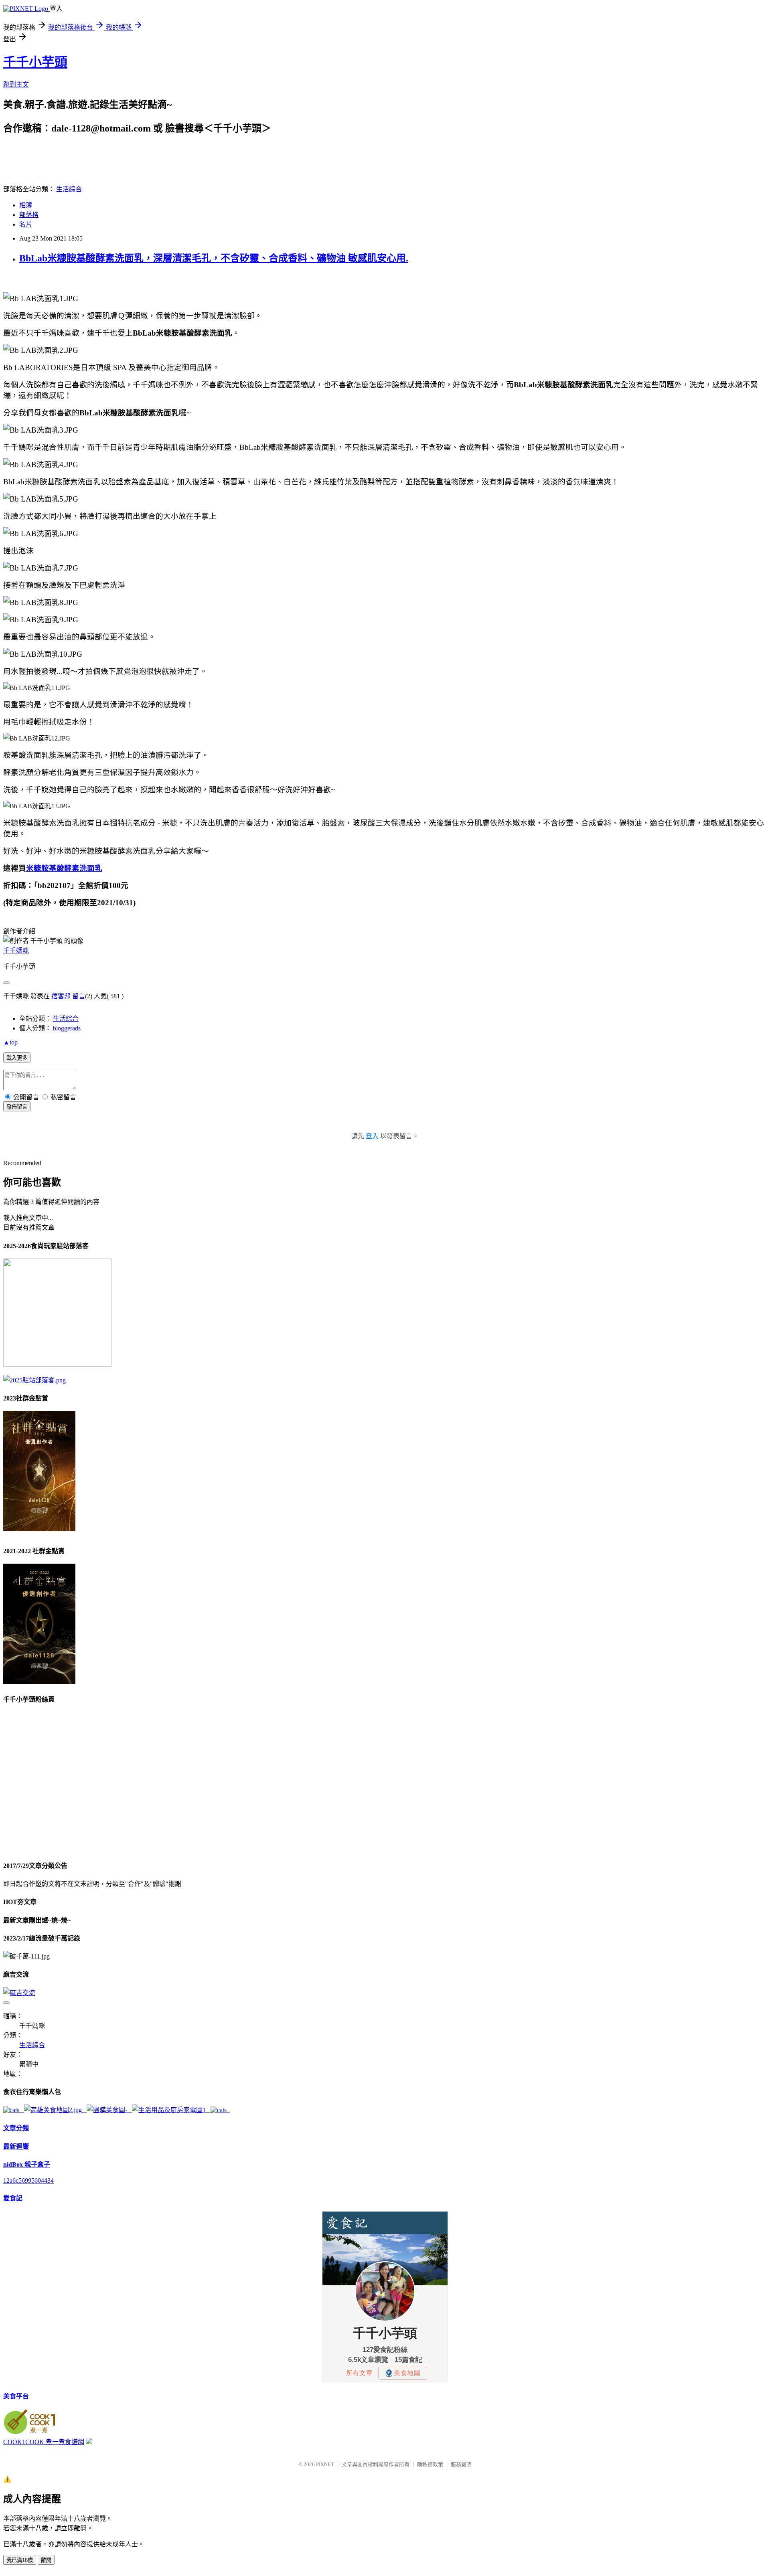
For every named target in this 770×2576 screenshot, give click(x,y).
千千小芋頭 (35, 62)
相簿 (26, 205)
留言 (79, 996)
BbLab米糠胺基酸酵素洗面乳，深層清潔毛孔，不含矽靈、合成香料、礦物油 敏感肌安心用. (214, 258)
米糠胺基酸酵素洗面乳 (64, 868)
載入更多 (17, 1058)
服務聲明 (461, 2464)
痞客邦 (61, 996)
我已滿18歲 (20, 2560)
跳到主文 (16, 84)
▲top (10, 1042)
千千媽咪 (16, 950)
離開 (46, 2560)
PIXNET (325, 2464)
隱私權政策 (430, 2464)
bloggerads (67, 1028)
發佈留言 (17, 1107)
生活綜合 (69, 189)
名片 (26, 224)
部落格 (29, 215)
